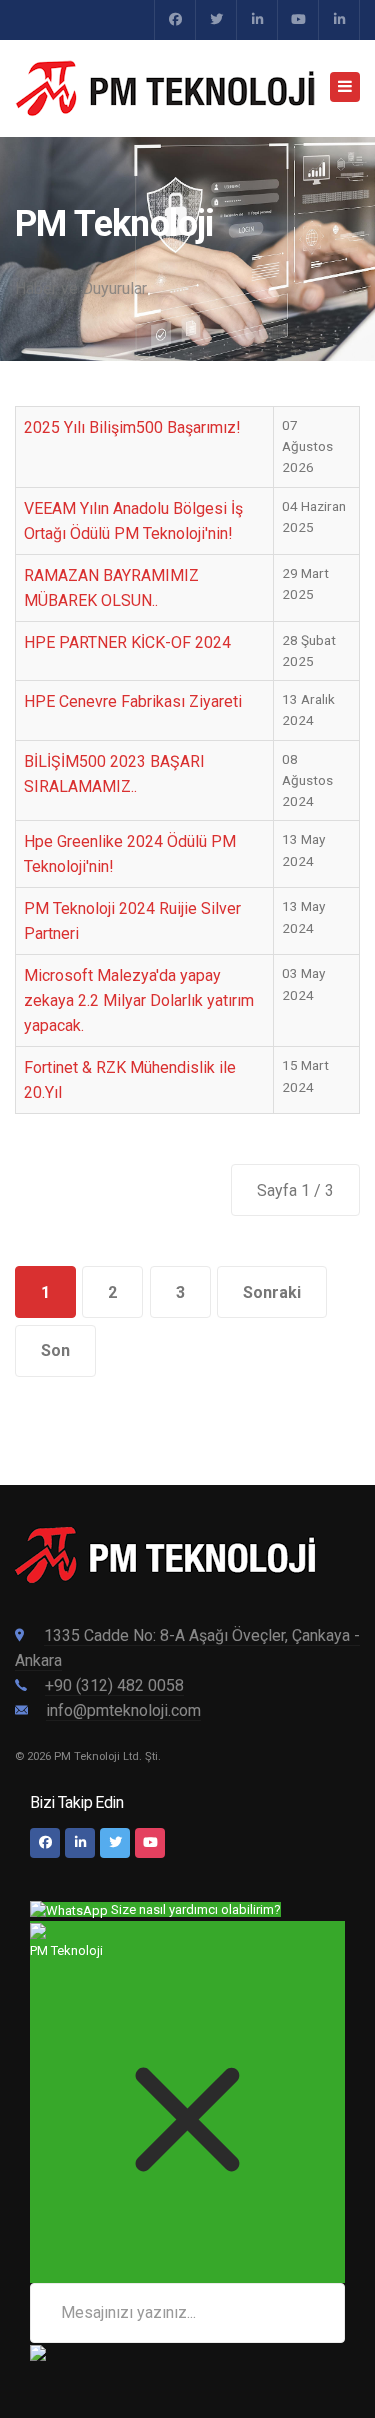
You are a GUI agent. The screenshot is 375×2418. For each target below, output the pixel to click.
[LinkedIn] (80, 1843)
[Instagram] (257, 20)
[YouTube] (298, 20)
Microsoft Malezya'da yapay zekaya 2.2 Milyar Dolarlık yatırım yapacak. (139, 1000)
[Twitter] (216, 20)
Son (55, 1350)
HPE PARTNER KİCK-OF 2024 (127, 642)
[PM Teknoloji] (165, 88)
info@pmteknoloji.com (123, 1710)
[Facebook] (175, 20)
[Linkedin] (339, 20)
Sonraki (272, 1292)
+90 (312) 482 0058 (114, 1685)
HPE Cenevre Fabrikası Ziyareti (133, 701)
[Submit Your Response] (38, 2353)
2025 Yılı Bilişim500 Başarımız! (132, 427)
